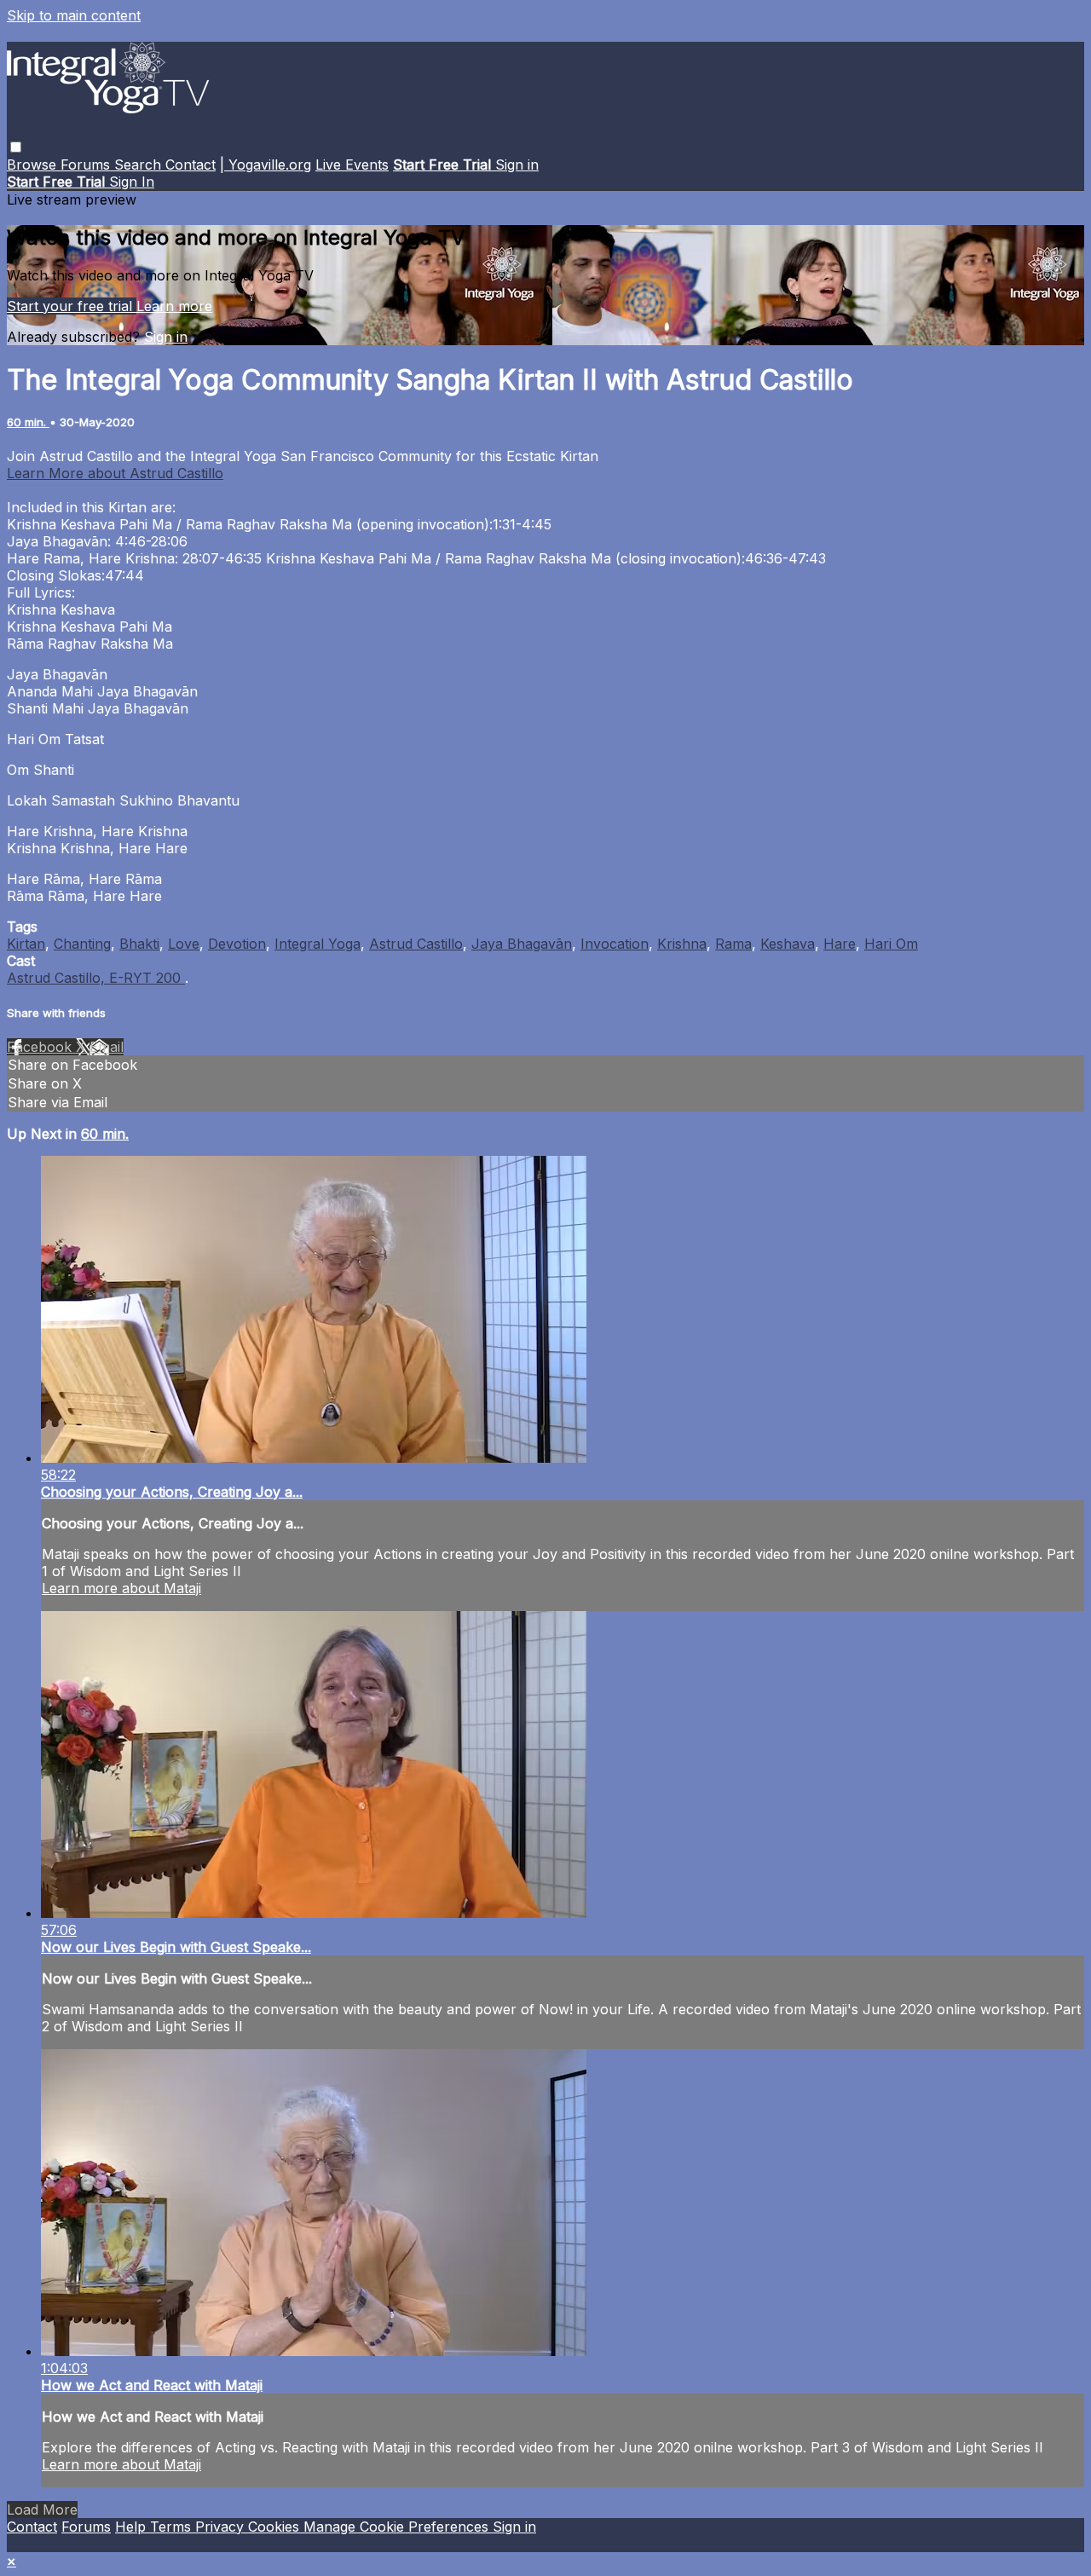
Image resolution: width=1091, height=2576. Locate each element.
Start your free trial (72, 306)
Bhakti (139, 944)
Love (184, 944)
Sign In (132, 182)
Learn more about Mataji (121, 1588)
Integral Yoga (317, 944)
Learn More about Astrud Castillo (115, 473)
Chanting (82, 944)
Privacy (222, 2527)
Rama (733, 944)
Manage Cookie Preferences (398, 2527)
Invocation (615, 944)
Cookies (276, 2527)
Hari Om (891, 944)
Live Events (352, 165)
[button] (16, 147)
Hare (840, 944)
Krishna (682, 944)
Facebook (41, 1047)
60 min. (28, 422)
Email (107, 1047)
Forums (87, 165)
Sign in (517, 165)
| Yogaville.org (266, 165)
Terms (173, 2527)
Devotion (237, 944)
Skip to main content (74, 15)
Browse (34, 165)
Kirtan (26, 944)
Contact (190, 165)
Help (133, 2527)
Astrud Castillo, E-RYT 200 (96, 978)
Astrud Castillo (416, 944)
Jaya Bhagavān (522, 944)
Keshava (788, 944)
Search (140, 165)
